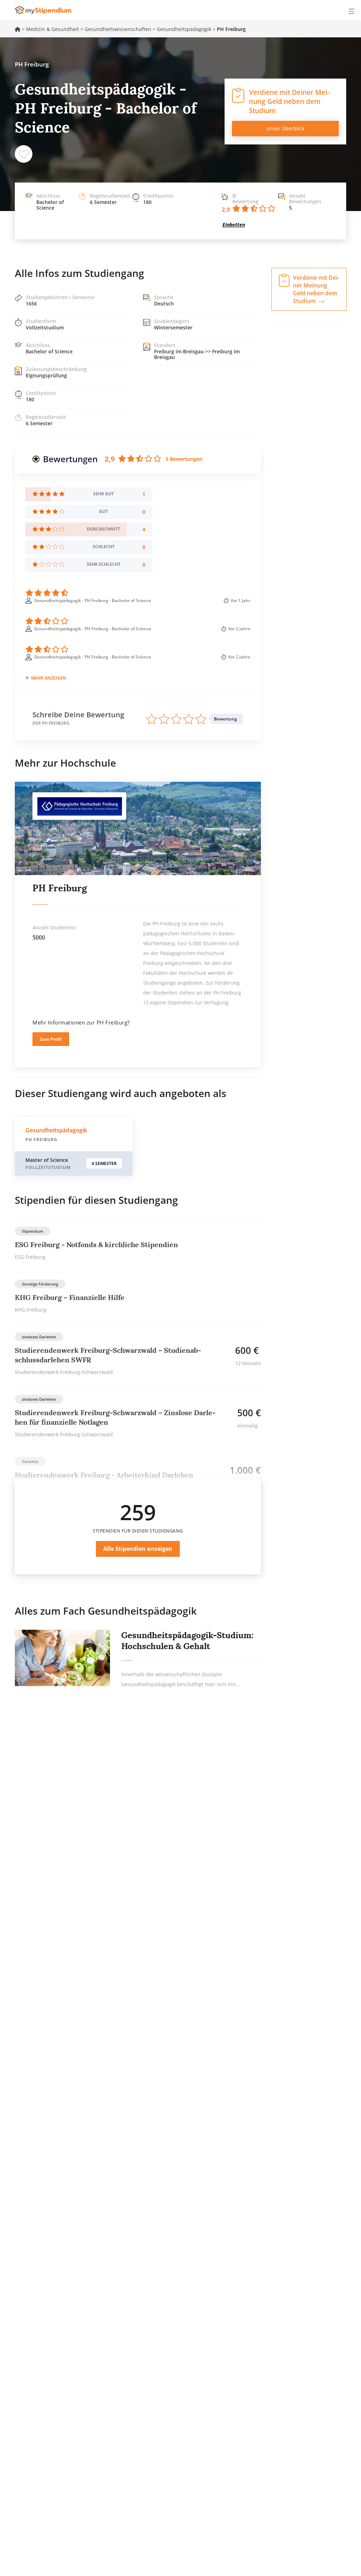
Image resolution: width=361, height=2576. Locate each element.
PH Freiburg (60, 888)
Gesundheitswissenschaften (118, 29)
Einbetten (234, 225)
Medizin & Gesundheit (53, 29)
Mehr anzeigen (49, 678)
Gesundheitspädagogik (184, 29)
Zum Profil (51, 1039)
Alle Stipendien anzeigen (138, 1549)
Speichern (24, 154)
